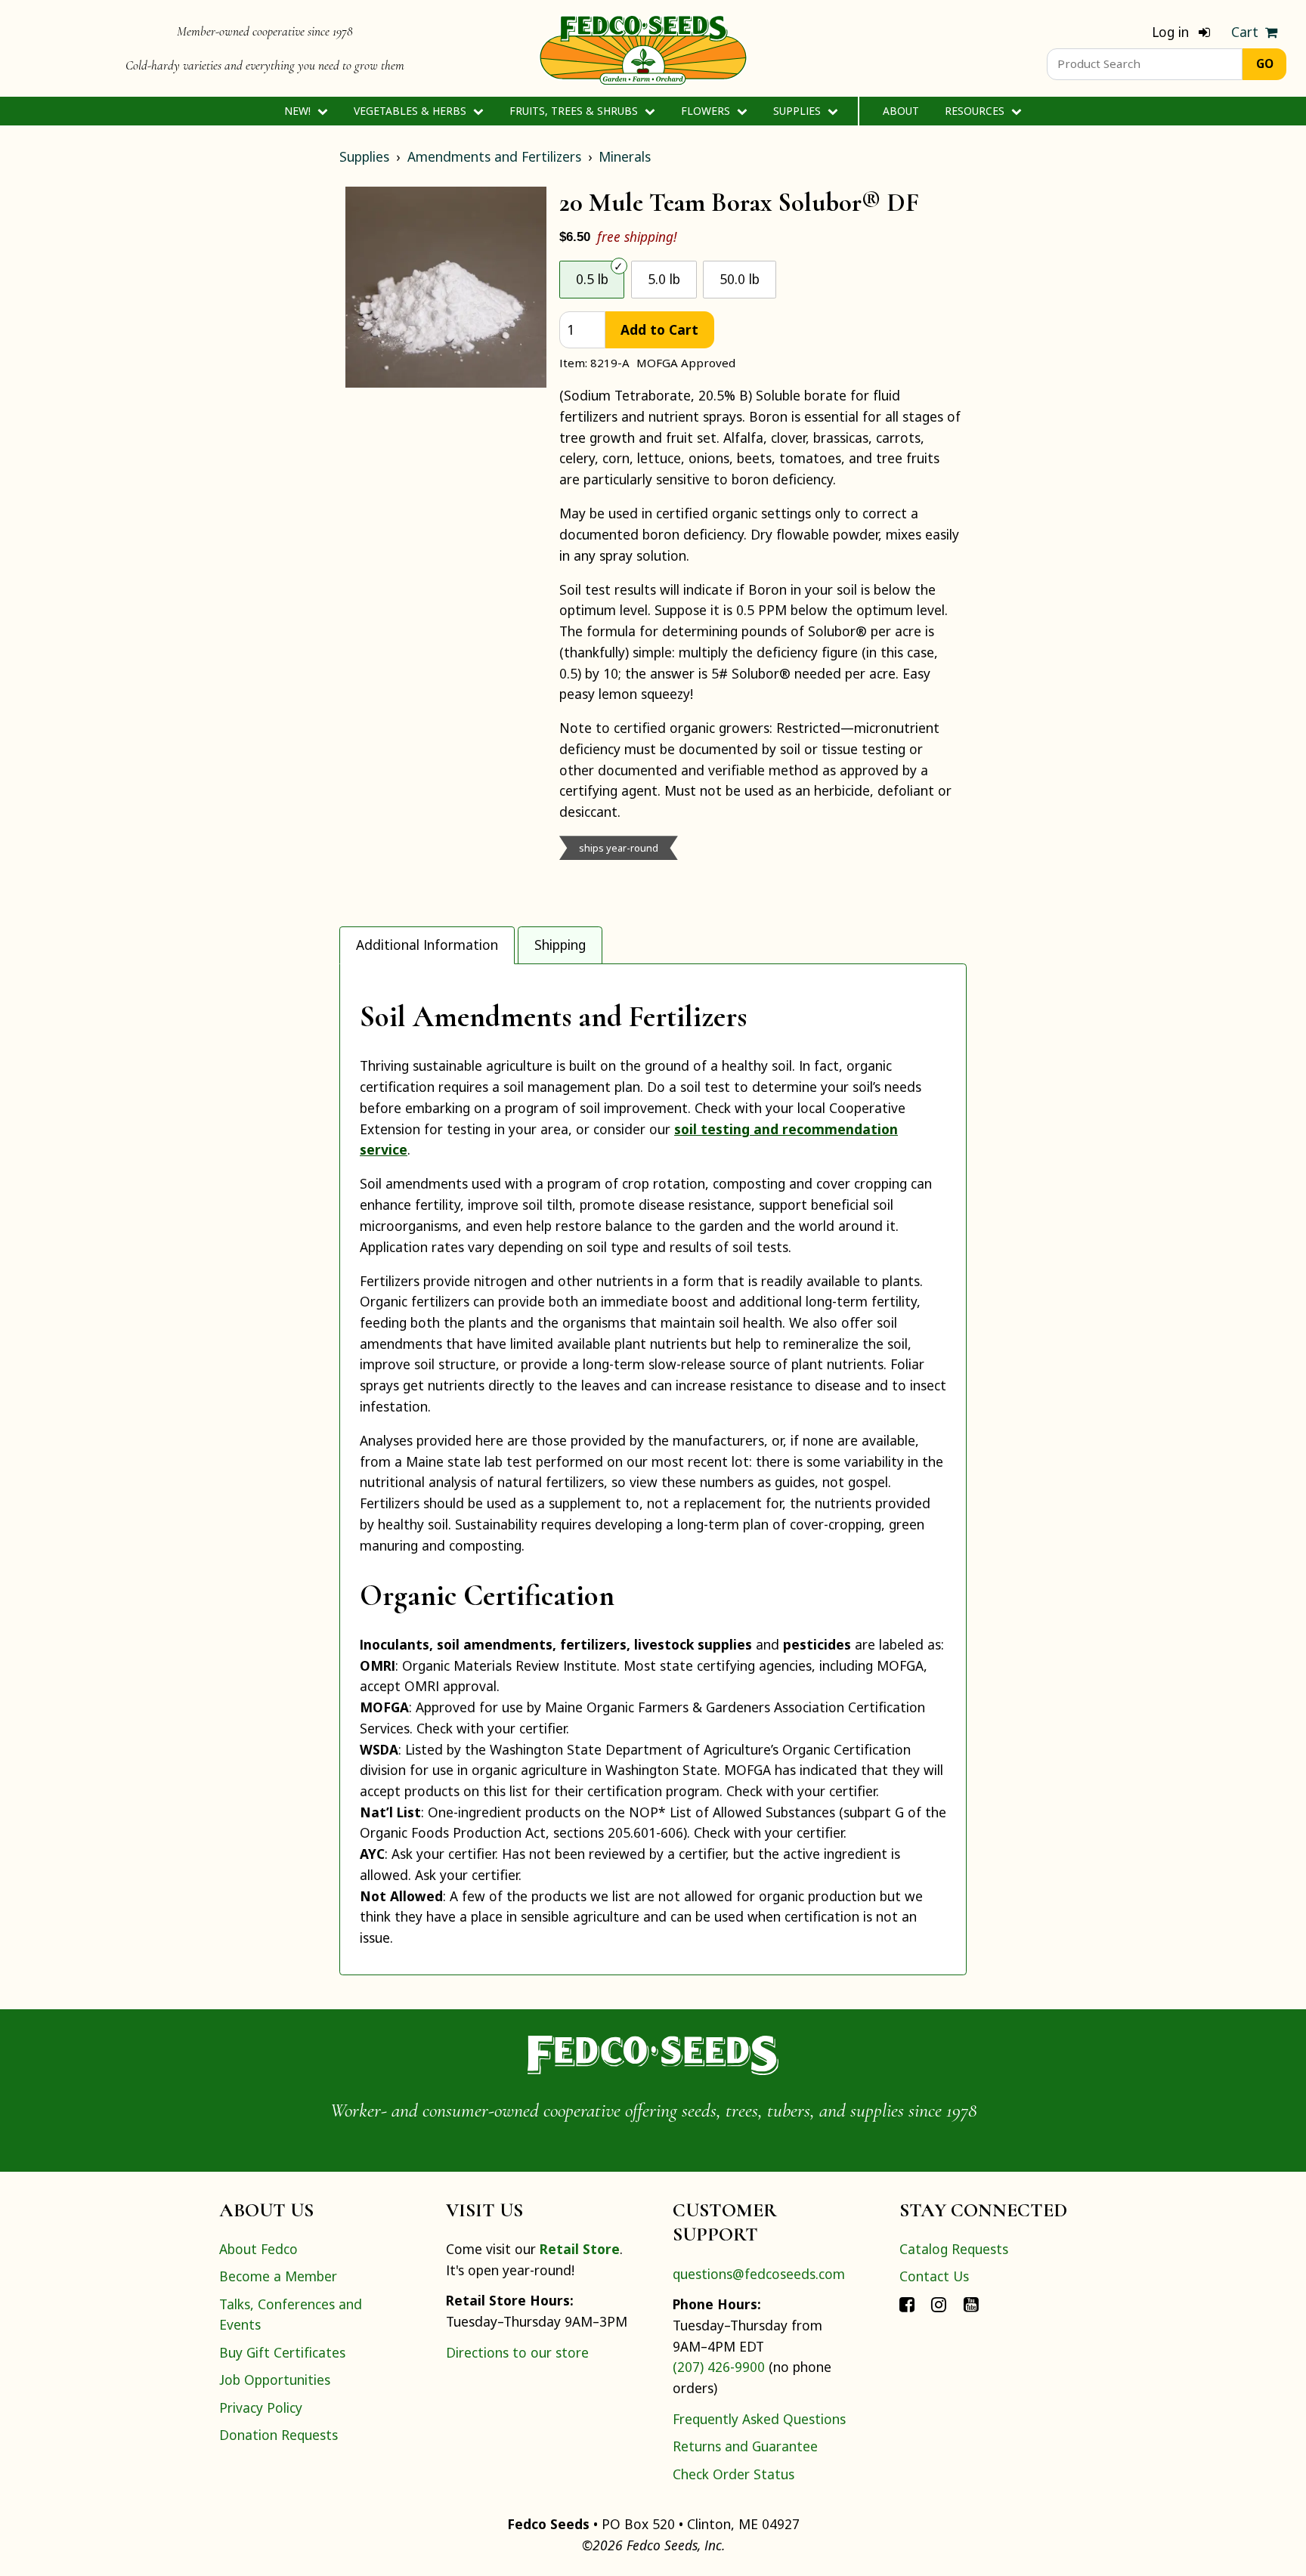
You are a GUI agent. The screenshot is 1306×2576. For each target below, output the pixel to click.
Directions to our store (517, 2352)
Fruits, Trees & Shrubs (575, 111)
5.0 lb (664, 279)
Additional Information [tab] (427, 945)
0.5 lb (592, 279)
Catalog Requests (954, 2249)
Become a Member (278, 2276)
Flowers (707, 111)
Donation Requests (279, 2435)
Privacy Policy (261, 2407)
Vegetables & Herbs (412, 111)
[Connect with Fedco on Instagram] (939, 2304)
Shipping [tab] (560, 945)
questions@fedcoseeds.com (759, 2274)
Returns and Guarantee (745, 2446)
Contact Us (934, 2276)
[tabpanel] (653, 1469)
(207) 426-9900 (719, 2367)
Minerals (625, 156)
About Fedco (258, 2249)
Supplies (798, 111)
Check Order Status (733, 2474)
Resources (976, 111)
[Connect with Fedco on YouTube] (971, 2304)
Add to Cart (659, 329)
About (901, 111)
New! (299, 111)
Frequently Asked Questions (759, 2419)
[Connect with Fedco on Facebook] (907, 2304)
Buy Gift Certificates (282, 2352)
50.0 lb (740, 279)
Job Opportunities (275, 2380)
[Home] (643, 48)
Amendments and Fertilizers (494, 156)
